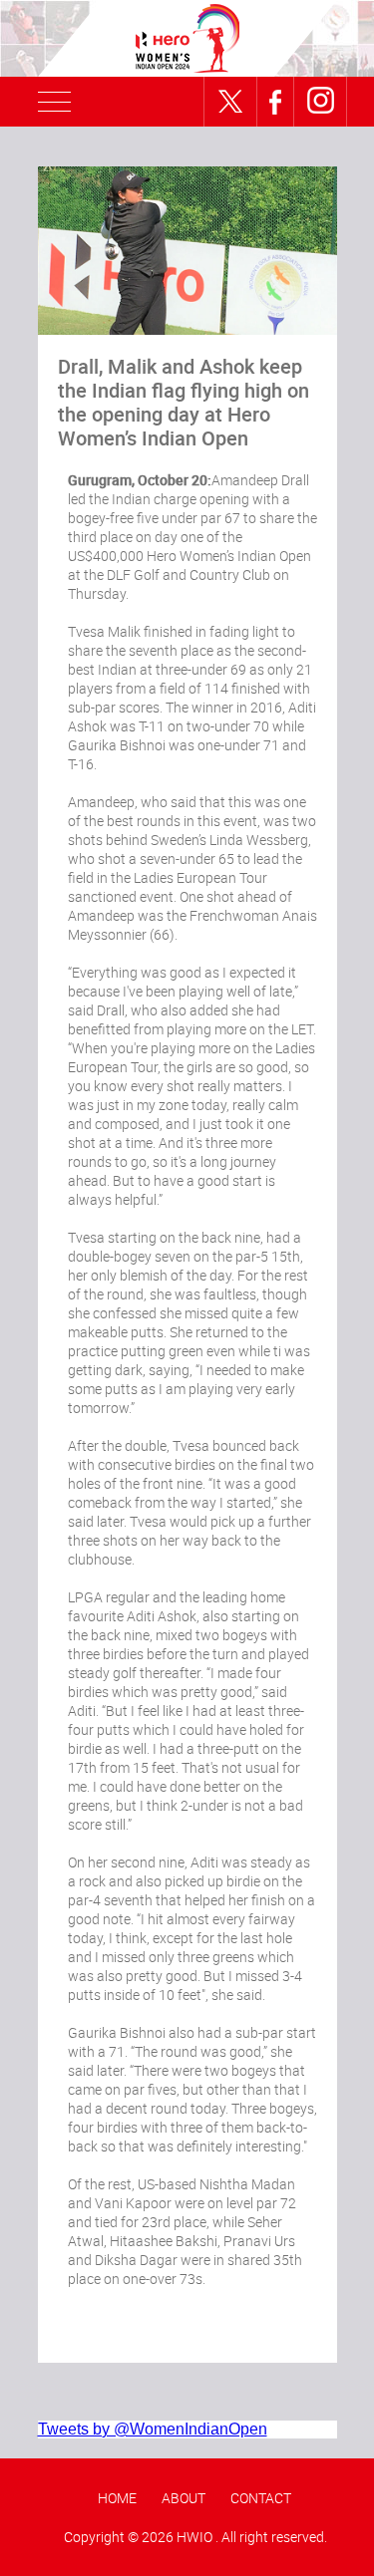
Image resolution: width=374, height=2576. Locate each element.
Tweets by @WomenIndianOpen (153, 2429)
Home (117, 2498)
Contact (261, 2498)
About (184, 2498)
